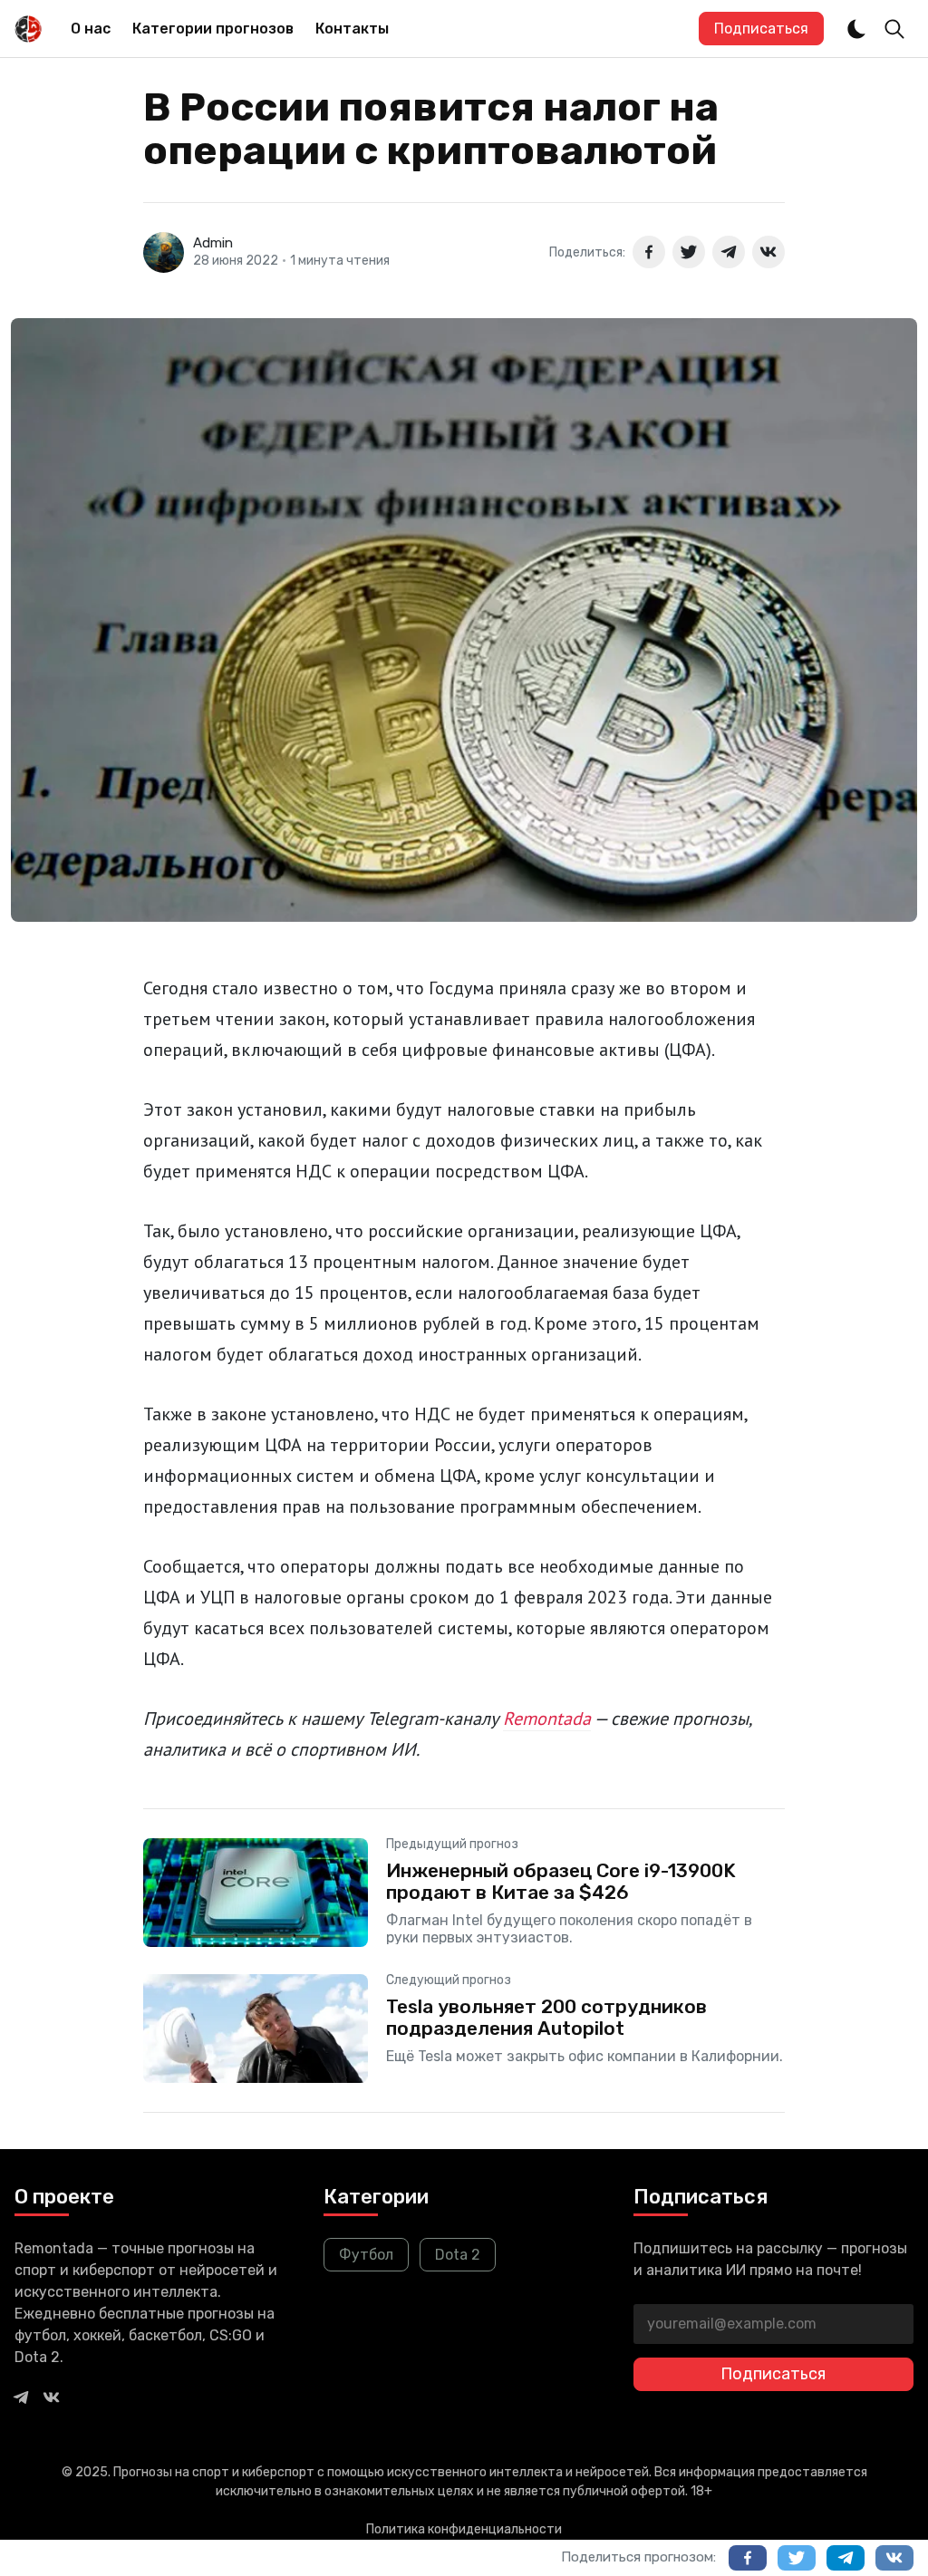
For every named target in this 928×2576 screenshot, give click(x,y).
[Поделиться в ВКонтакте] (768, 252)
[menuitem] (91, 29)
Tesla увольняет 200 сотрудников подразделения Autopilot (546, 2017)
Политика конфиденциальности (464, 2529)
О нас (91, 29)
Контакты (352, 29)
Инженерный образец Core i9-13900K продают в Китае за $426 (561, 1881)
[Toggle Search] (894, 29)
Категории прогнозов (213, 29)
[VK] (52, 2397)
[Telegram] (21, 2397)
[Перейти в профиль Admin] (164, 252)
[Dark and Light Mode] (856, 29)
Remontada (547, 1719)
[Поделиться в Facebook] (649, 252)
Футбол (366, 2255)
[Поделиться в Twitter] (689, 252)
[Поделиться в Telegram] (729, 252)
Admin (213, 243)
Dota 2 (458, 2255)
